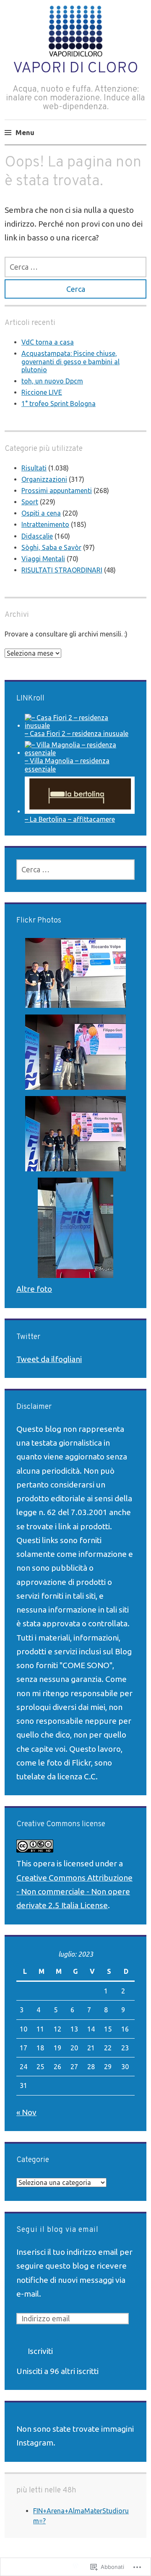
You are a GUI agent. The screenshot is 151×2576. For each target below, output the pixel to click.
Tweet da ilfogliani (49, 1359)
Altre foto (34, 1289)
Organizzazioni (44, 479)
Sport (30, 502)
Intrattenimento (45, 524)
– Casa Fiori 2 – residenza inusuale (77, 733)
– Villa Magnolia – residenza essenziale (67, 765)
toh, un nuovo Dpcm (52, 381)
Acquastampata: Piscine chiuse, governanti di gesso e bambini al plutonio (70, 361)
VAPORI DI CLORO (76, 69)
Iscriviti (40, 2351)
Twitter (28, 1337)
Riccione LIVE (42, 392)
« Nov (26, 2112)
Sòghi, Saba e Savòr (51, 547)
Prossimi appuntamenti (57, 491)
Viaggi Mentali (43, 559)
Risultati (34, 468)
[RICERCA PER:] (75, 267)
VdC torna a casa (48, 342)
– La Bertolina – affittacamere (70, 819)
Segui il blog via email (57, 2230)
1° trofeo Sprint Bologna (59, 404)
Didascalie (37, 536)
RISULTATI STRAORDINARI (62, 570)
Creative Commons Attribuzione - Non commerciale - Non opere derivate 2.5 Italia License (74, 1892)
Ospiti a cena (41, 513)
